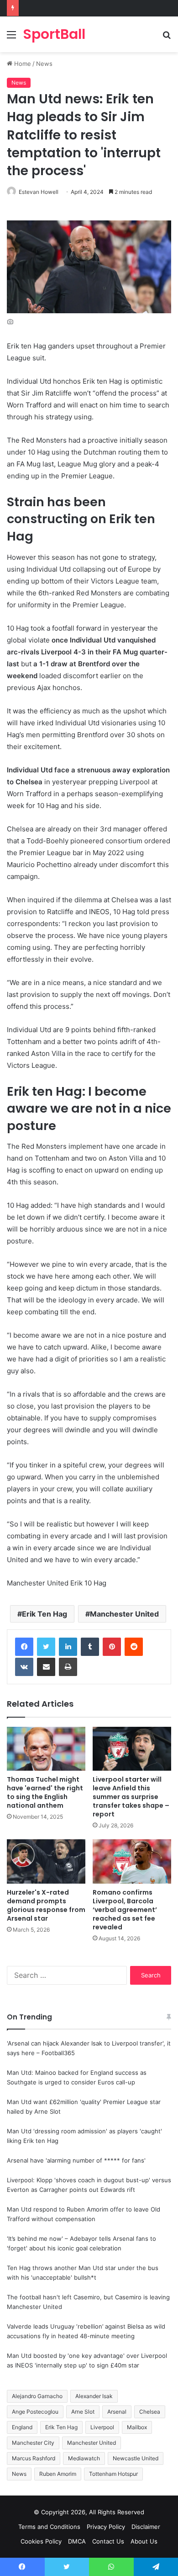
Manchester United (124, 1614)
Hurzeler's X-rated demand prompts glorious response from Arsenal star (46, 1905)
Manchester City (33, 2443)
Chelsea (150, 2412)
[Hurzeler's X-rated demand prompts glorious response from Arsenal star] (46, 1861)
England (22, 2427)
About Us (144, 2541)
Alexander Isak (94, 2396)
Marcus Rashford (34, 2458)
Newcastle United (136, 2458)
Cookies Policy (41, 2541)
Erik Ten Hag (44, 1614)
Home (22, 64)
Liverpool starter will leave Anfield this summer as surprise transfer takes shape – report (131, 1797)
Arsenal (117, 2412)
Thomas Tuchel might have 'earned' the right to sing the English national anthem (45, 1792)
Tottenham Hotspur (113, 2474)
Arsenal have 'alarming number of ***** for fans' (76, 2160)
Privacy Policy (106, 2527)
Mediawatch (84, 2458)
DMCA (77, 2541)
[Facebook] (24, 1647)
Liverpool (102, 2427)
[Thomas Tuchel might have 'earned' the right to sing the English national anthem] (46, 1749)
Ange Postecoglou (35, 2412)
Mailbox (137, 2427)
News (44, 64)
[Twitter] (46, 1647)
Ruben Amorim (58, 2474)
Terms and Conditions (49, 2527)
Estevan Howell (39, 192)
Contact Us (108, 2541)
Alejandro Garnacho (37, 2396)
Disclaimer (146, 2527)
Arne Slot (83, 2412)
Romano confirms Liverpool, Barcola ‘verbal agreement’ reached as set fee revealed (125, 1910)
